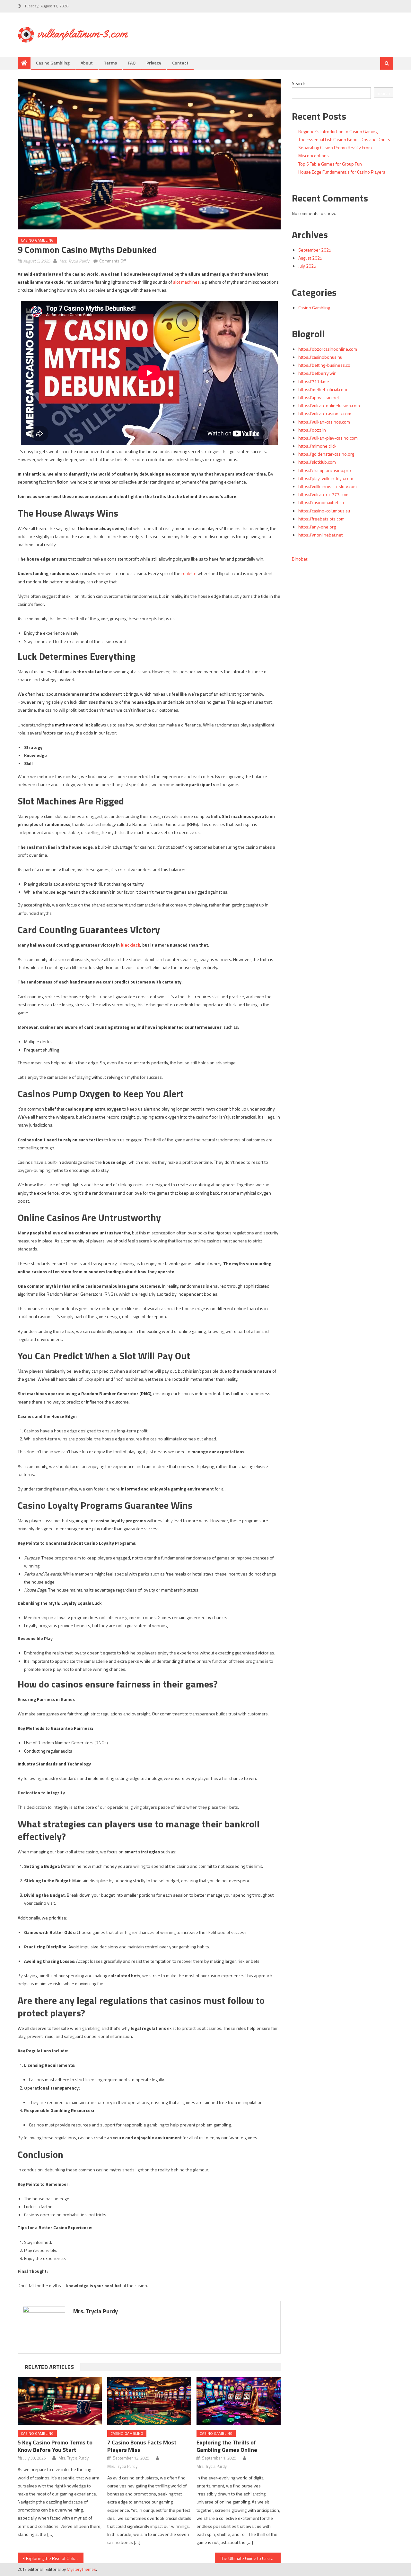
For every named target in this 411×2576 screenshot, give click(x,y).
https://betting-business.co (324, 365)
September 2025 (315, 250)
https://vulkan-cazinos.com (324, 422)
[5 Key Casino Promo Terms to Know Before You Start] (60, 2401)
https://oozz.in (312, 430)
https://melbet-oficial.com (323, 389)
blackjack (130, 945)
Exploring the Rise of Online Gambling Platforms (55, 2558)
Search (299, 83)
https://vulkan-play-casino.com (328, 438)
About (87, 63)
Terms (110, 63)
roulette (189, 573)
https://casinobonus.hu (320, 357)
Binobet (300, 559)
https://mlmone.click (317, 446)
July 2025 (307, 266)
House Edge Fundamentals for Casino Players (342, 172)
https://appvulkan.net (319, 397)
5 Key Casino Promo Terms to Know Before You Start (55, 2446)
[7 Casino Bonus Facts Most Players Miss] (149, 2401)
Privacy (154, 63)
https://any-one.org (317, 527)
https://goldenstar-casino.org (326, 454)
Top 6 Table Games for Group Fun (330, 164)
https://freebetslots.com (321, 519)
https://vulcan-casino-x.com (325, 413)
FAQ (132, 63)
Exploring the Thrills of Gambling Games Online (227, 2446)
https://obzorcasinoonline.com (328, 349)
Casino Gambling (53, 63)
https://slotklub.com (317, 462)
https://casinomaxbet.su (321, 502)
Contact (180, 63)
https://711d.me (314, 381)
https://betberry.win (317, 373)
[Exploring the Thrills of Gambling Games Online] (239, 2401)
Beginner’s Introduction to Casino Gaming (338, 131)
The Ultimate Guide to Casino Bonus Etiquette (250, 2558)
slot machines (186, 282)
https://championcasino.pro (325, 470)
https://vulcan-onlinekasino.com (329, 405)
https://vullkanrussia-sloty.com (328, 486)
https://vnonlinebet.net (320, 535)
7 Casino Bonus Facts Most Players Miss (142, 2446)
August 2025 (310, 258)
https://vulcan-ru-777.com (323, 494)
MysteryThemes (81, 2569)
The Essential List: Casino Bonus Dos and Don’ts (344, 139)
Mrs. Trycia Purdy (74, 261)
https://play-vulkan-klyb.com (326, 478)
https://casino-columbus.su (324, 511)
